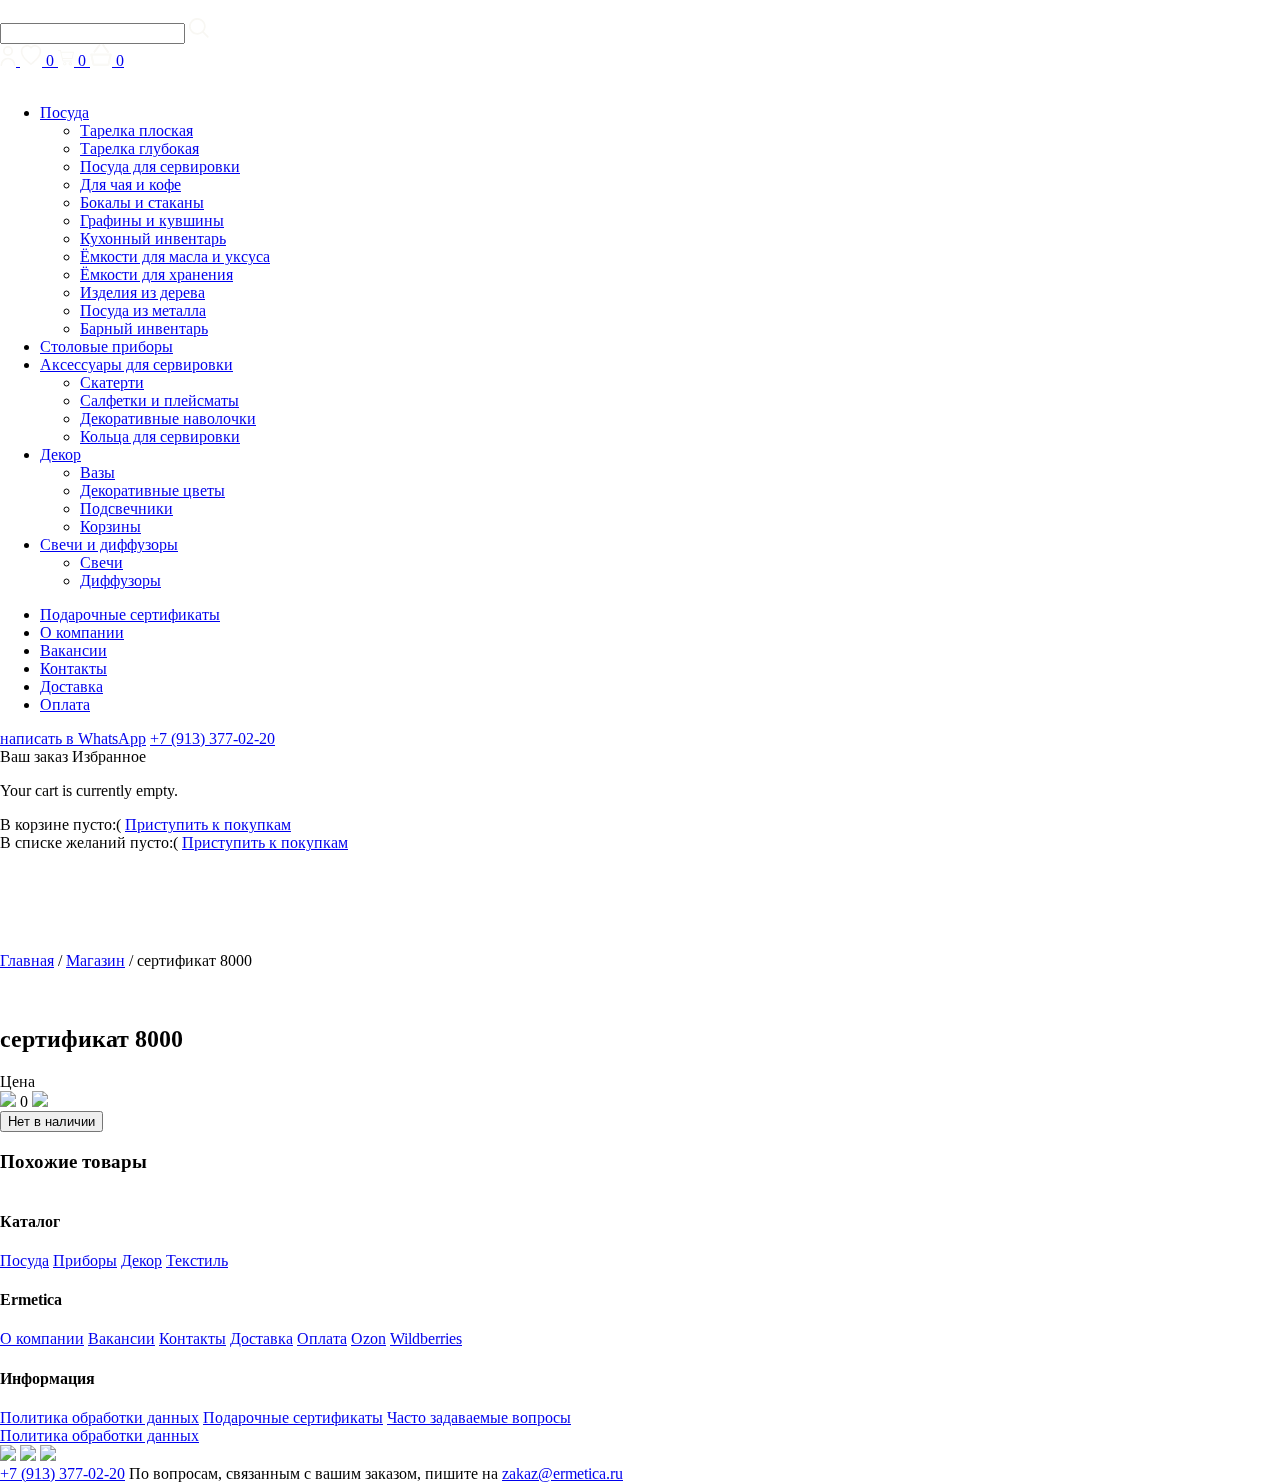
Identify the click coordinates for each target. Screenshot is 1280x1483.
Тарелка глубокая (139, 148)
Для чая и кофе (130, 184)
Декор (60, 454)
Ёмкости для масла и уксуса (175, 256)
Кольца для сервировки (160, 436)
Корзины (110, 526)
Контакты (73, 668)
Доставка (71, 686)
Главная (27, 960)
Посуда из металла (143, 310)
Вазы (97, 472)
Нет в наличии (51, 1121)
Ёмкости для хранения (156, 274)
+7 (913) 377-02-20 (212, 738)
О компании (82, 632)
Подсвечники (126, 508)
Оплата (65, 704)
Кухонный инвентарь (153, 238)
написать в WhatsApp (73, 738)
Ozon (368, 1338)
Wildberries (426, 1338)
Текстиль (197, 1260)
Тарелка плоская (136, 130)
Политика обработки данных (99, 1417)
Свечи (101, 562)
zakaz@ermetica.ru (562, 1473)
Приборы (85, 1260)
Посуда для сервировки (160, 166)
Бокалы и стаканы (142, 202)
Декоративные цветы (152, 490)
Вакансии (73, 650)
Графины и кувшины (152, 220)
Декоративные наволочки (168, 418)
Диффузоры (120, 580)
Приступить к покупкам (208, 824)
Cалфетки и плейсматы (159, 400)
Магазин (95, 960)
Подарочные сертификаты (130, 614)
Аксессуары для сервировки (136, 364)
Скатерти (112, 382)
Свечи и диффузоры (109, 544)
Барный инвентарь (144, 328)
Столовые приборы (106, 346)
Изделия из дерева (142, 292)
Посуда (64, 112)
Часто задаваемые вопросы (479, 1417)
